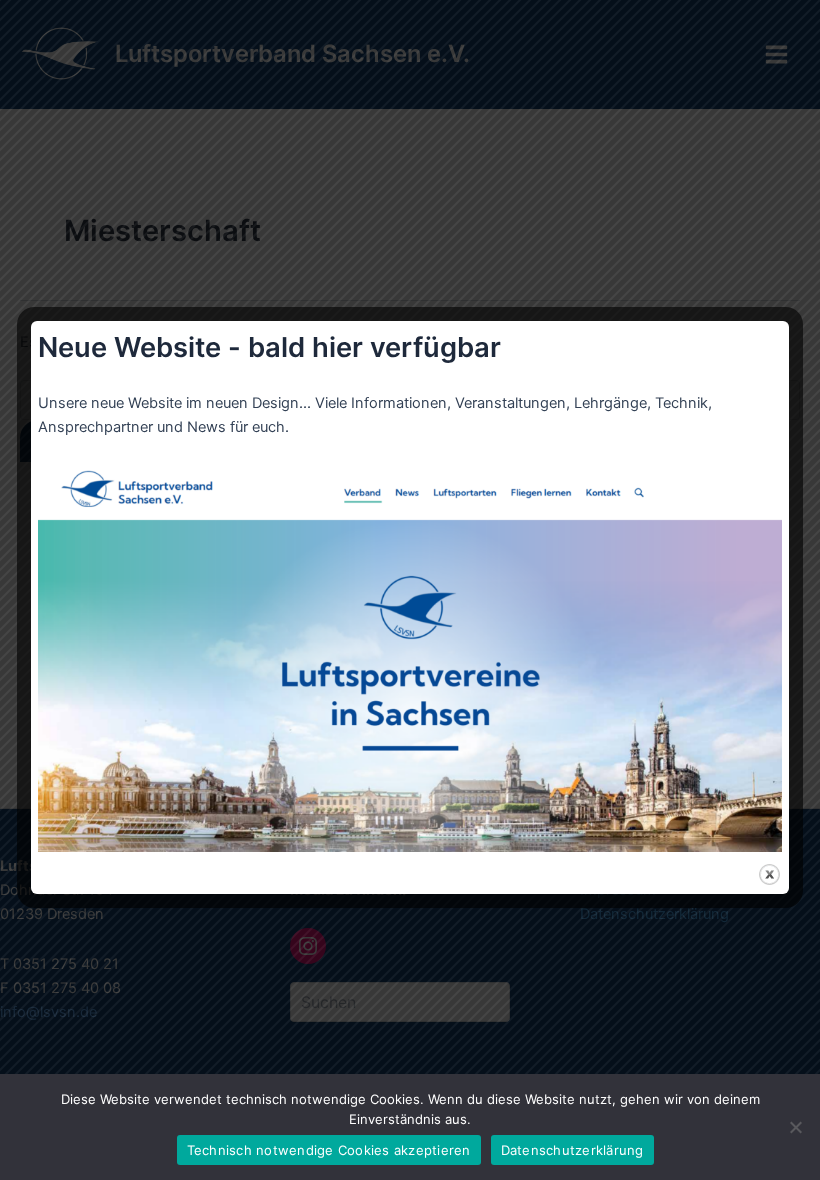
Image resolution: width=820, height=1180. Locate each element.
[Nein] (795, 1127)
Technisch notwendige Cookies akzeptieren (329, 1150)
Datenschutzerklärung (572, 1150)
